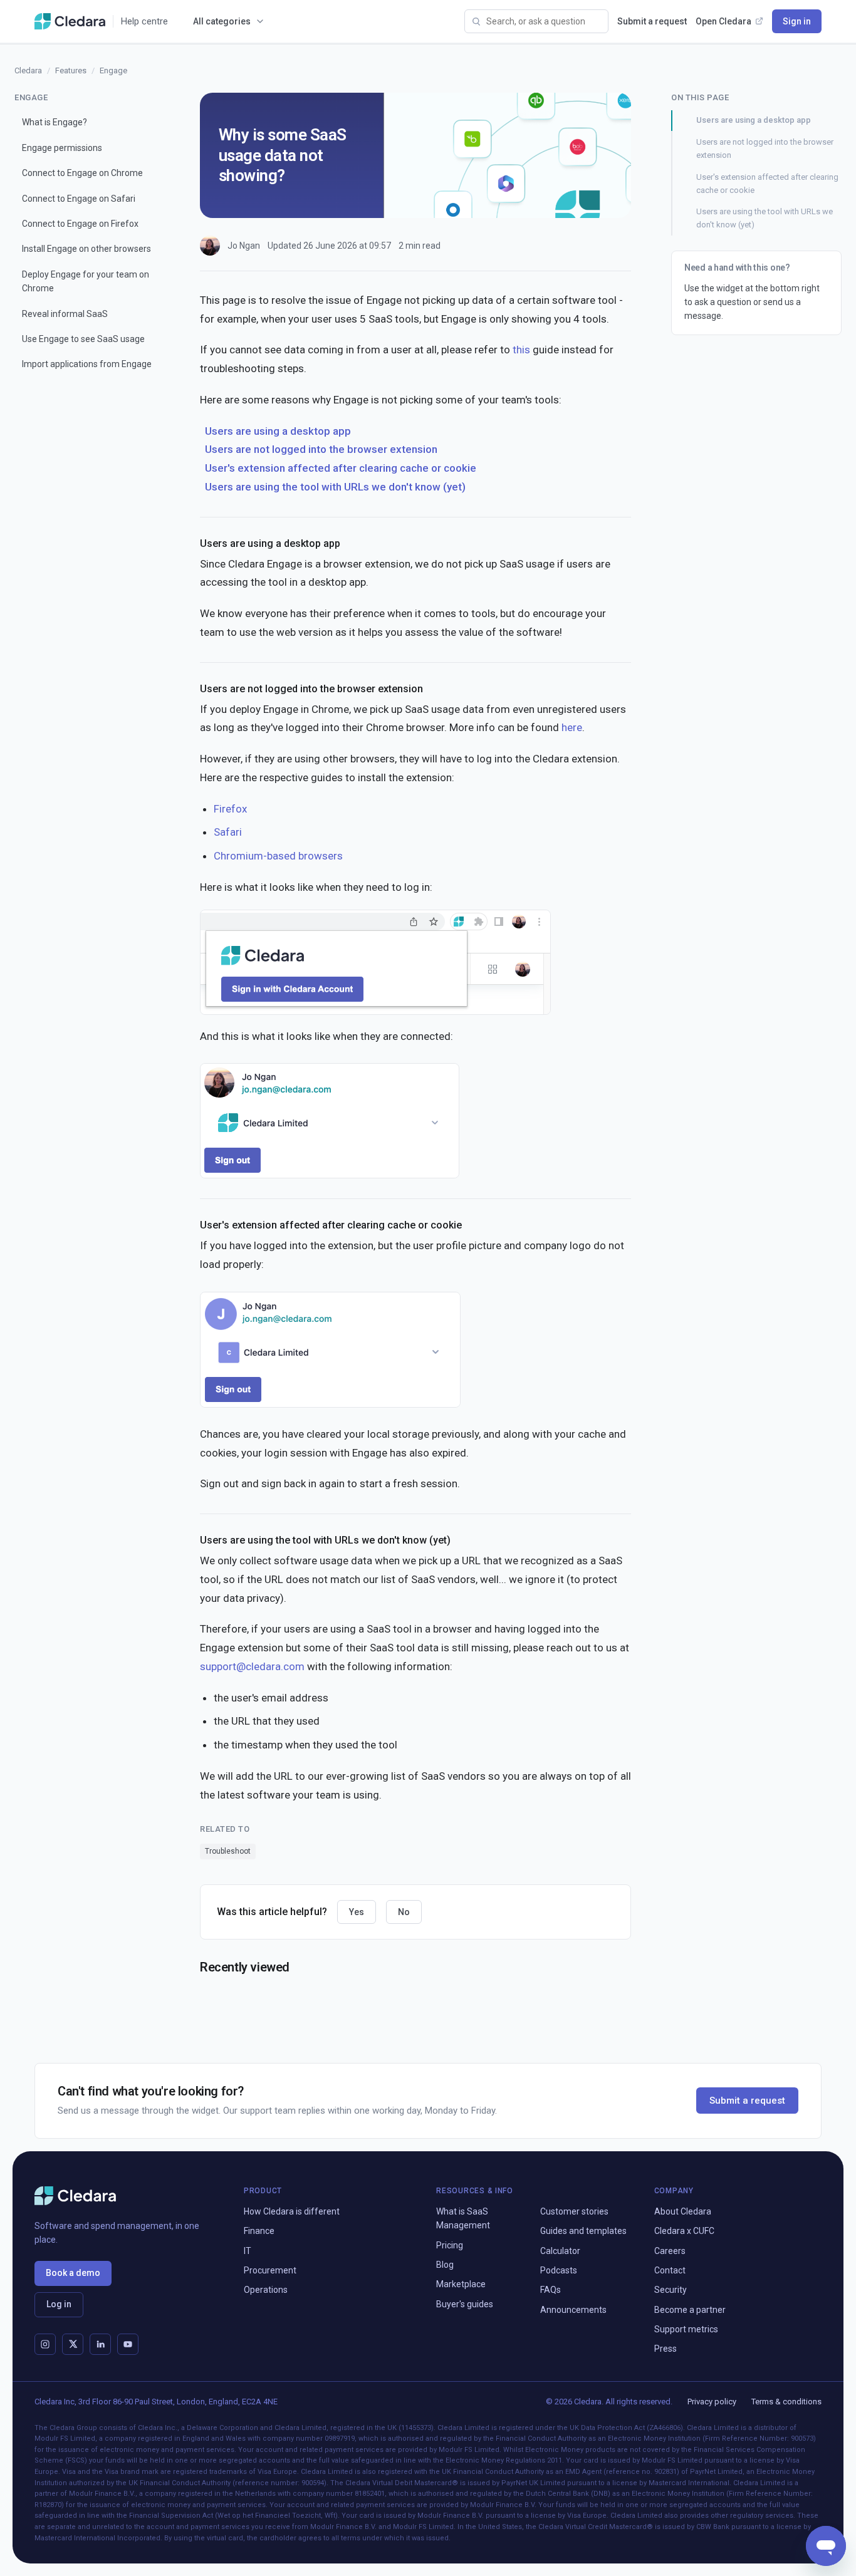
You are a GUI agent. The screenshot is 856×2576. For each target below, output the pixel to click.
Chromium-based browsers (278, 856)
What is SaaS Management (463, 2218)
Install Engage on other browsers (86, 249)
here (572, 727)
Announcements (573, 2310)
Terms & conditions (786, 2402)
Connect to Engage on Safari (79, 198)
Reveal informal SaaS (65, 313)
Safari (228, 832)
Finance (259, 2231)
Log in (59, 2304)
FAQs (551, 2290)
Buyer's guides (465, 2304)
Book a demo (73, 2273)
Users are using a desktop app (278, 431)
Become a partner (690, 2310)
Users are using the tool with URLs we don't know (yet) (335, 487)
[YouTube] (128, 2344)
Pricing (450, 2245)
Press (665, 2349)
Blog (445, 2265)
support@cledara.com (252, 1666)
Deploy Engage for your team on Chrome (86, 281)
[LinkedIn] (100, 2344)
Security (671, 2290)
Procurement (270, 2270)
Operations (266, 2290)
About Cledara (683, 2211)
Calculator (560, 2251)
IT (248, 2251)
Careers (670, 2251)
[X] (73, 2344)
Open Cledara (723, 21)
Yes (357, 1912)
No (404, 1912)
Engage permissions (62, 147)
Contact (670, 2270)
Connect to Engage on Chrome (82, 173)
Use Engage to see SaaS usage (83, 339)
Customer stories (574, 2211)
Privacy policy (712, 2402)
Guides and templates (583, 2231)
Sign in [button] (797, 21)
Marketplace (461, 2284)
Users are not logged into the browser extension (321, 449)
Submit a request (652, 21)
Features (71, 70)
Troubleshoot (228, 1851)
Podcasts (559, 2270)
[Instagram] (45, 2344)
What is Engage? (55, 122)
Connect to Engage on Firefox (80, 224)
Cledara (28, 70)
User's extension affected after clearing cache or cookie (341, 468)
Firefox (230, 809)
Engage (113, 70)
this (521, 350)
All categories (222, 21)
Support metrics (686, 2329)
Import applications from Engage (87, 364)
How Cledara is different (292, 2211)
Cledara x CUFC (684, 2231)
